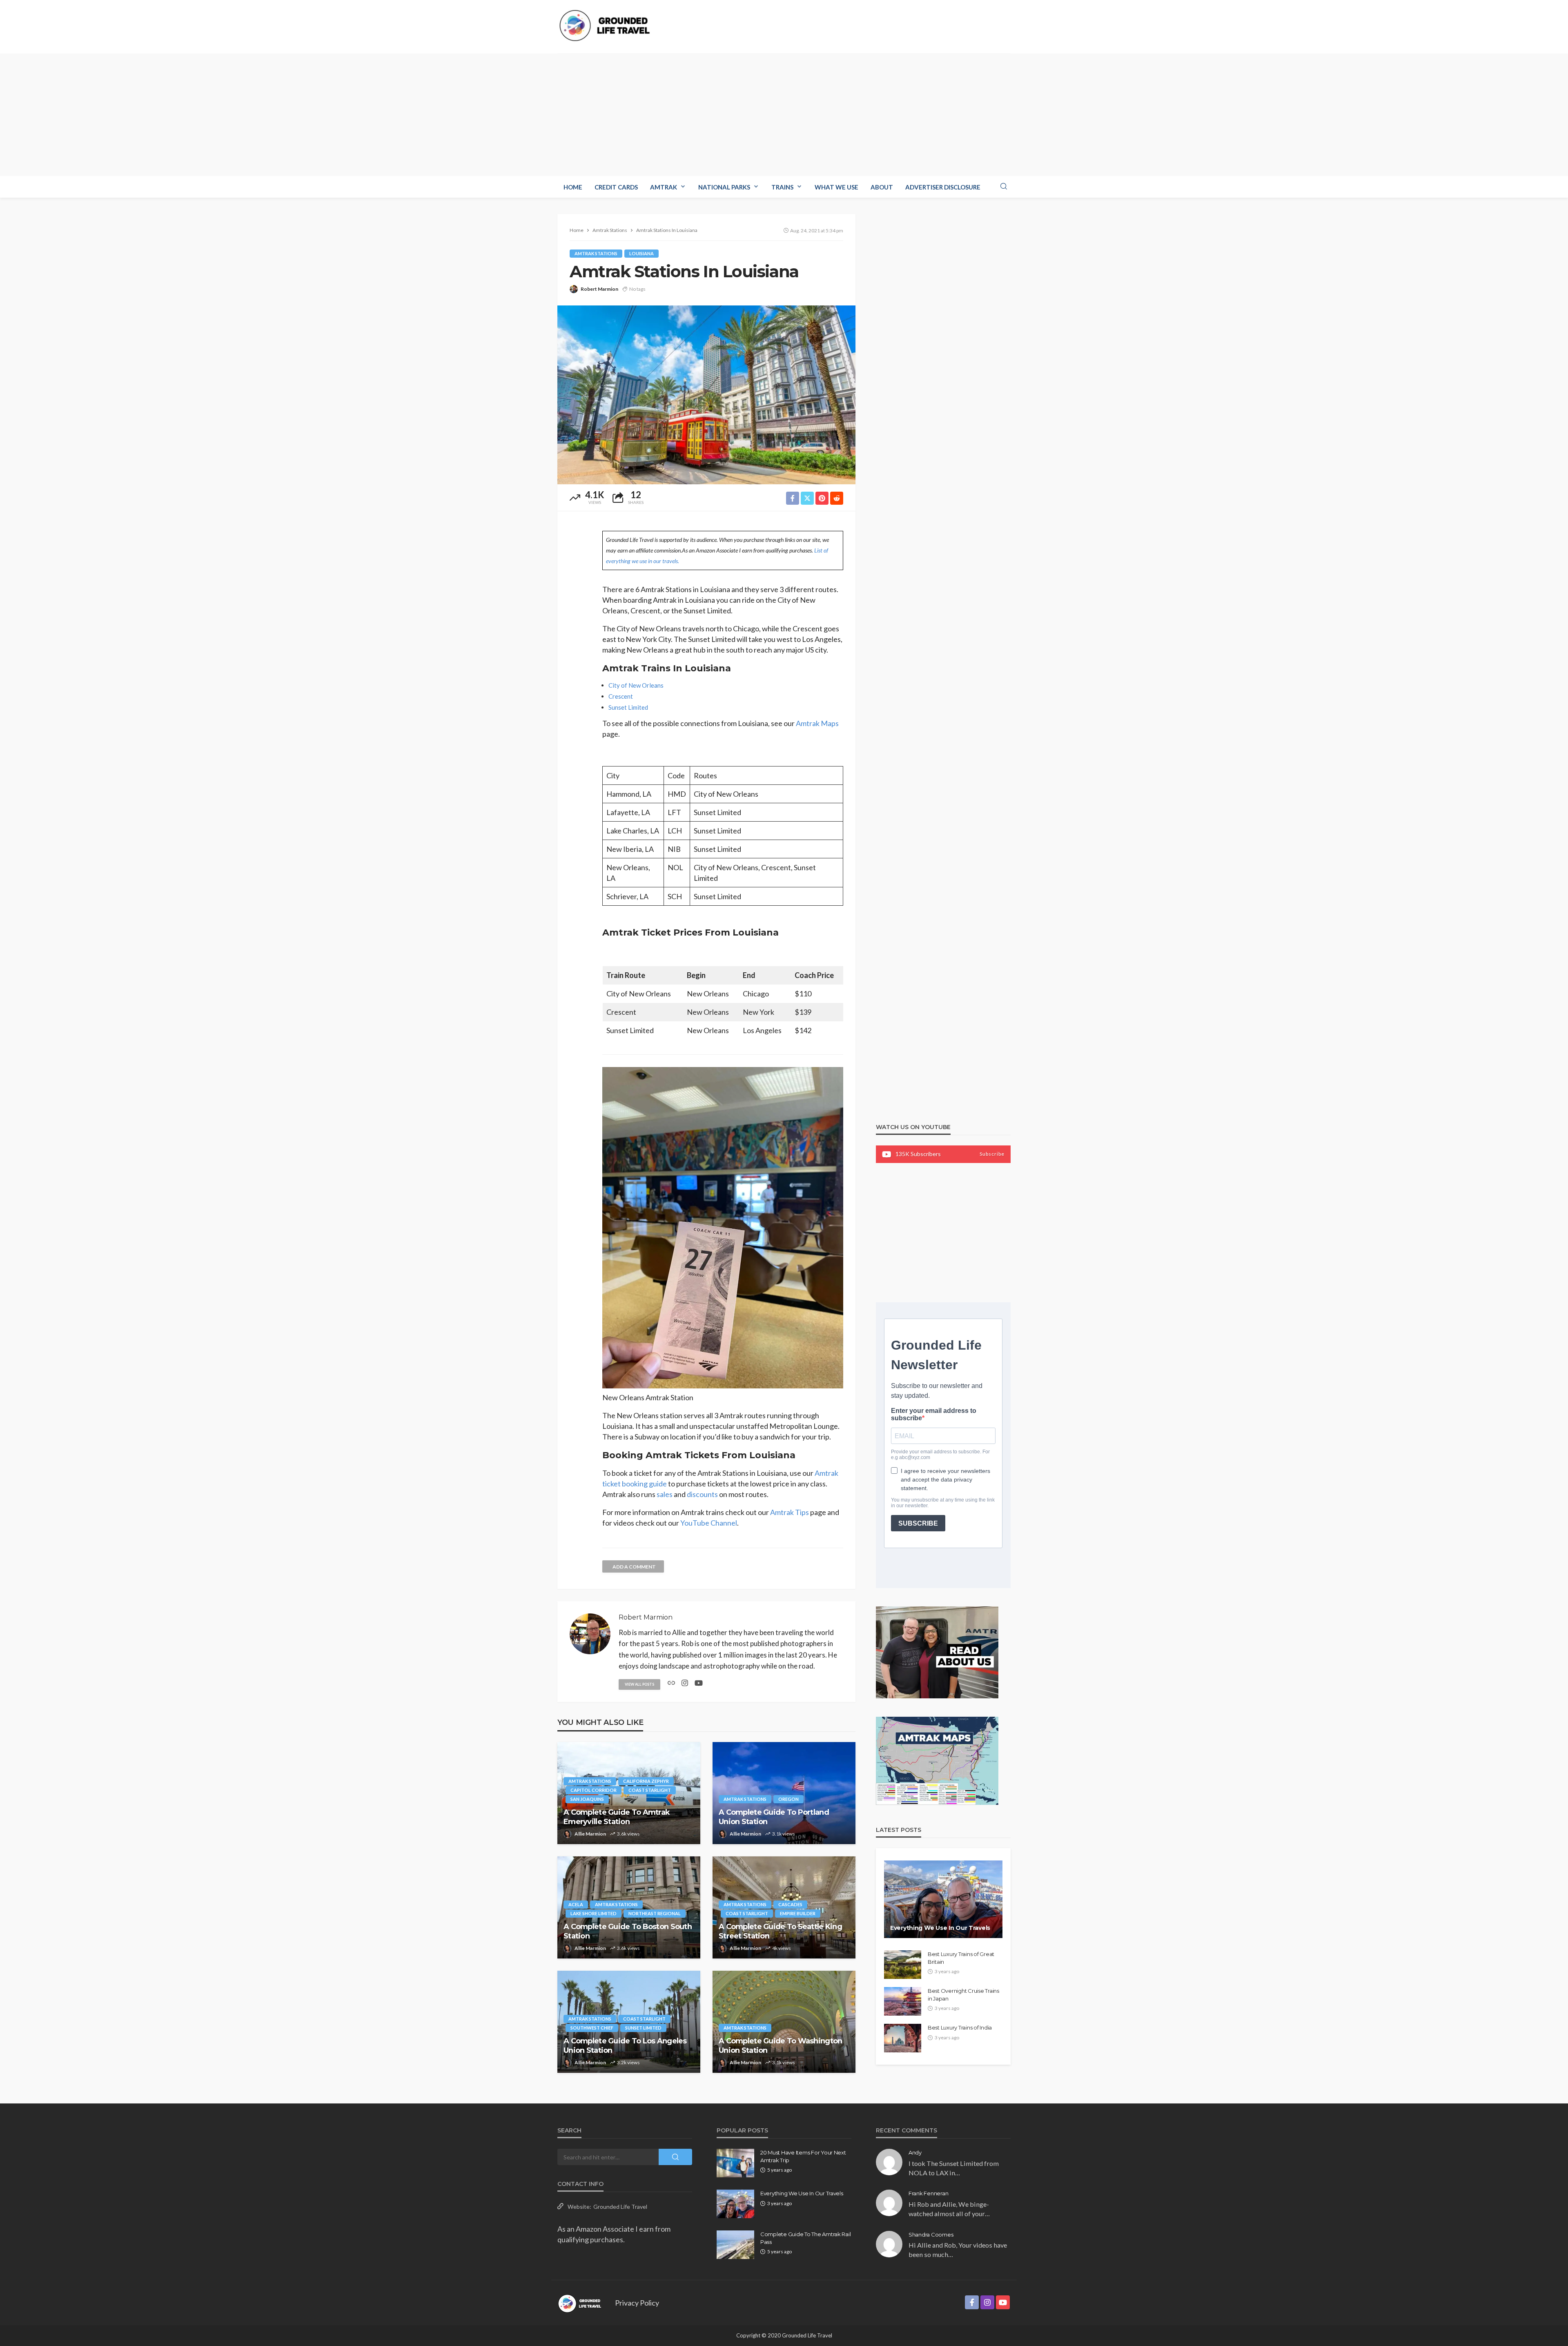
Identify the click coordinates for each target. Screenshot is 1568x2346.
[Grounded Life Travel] (608, 26)
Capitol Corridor (594, 1790)
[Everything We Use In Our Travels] (943, 1899)
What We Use (836, 187)
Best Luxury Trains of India (960, 2027)
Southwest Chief (592, 2028)
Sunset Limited (628, 707)
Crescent (621, 696)
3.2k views (628, 2062)
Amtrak (664, 187)
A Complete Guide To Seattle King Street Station (780, 1931)
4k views (782, 1948)
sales (665, 1494)
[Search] (1004, 187)
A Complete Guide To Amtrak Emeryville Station (617, 1817)
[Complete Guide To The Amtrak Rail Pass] (735, 2245)
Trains (782, 187)
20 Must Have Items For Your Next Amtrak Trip (803, 2156)
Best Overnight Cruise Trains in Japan (963, 1994)
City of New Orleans (636, 685)
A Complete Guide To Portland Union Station (774, 1817)
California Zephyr (646, 1781)
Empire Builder (798, 1913)
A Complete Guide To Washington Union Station (780, 2046)
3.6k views (628, 1834)
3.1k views (784, 1834)
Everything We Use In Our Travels (940, 1928)
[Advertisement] (784, 115)
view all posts (639, 1684)
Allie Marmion (590, 1834)
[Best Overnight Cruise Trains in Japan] (903, 2001)
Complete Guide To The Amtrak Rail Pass (805, 2238)
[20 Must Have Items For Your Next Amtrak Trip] (735, 2163)
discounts (702, 1494)
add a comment (634, 1567)
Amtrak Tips (790, 1512)
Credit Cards (616, 187)
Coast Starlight (650, 1790)
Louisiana (641, 253)
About (882, 187)
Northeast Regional (655, 1913)
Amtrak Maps (817, 723)
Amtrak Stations (596, 253)
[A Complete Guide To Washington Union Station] (784, 2022)
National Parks (724, 187)
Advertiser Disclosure (943, 187)
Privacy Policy (637, 2303)
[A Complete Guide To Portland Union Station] (784, 1793)
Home (573, 187)
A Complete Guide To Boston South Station (628, 1931)
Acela (576, 1904)
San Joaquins (587, 1799)
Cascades (790, 1904)
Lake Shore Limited (594, 1913)
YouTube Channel (709, 1523)
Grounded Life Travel (620, 2207)
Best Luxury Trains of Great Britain (961, 1958)
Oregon (788, 1799)
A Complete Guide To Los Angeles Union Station (625, 2046)
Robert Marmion (599, 289)
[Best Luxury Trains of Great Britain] (903, 1965)
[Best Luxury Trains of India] (903, 2038)
